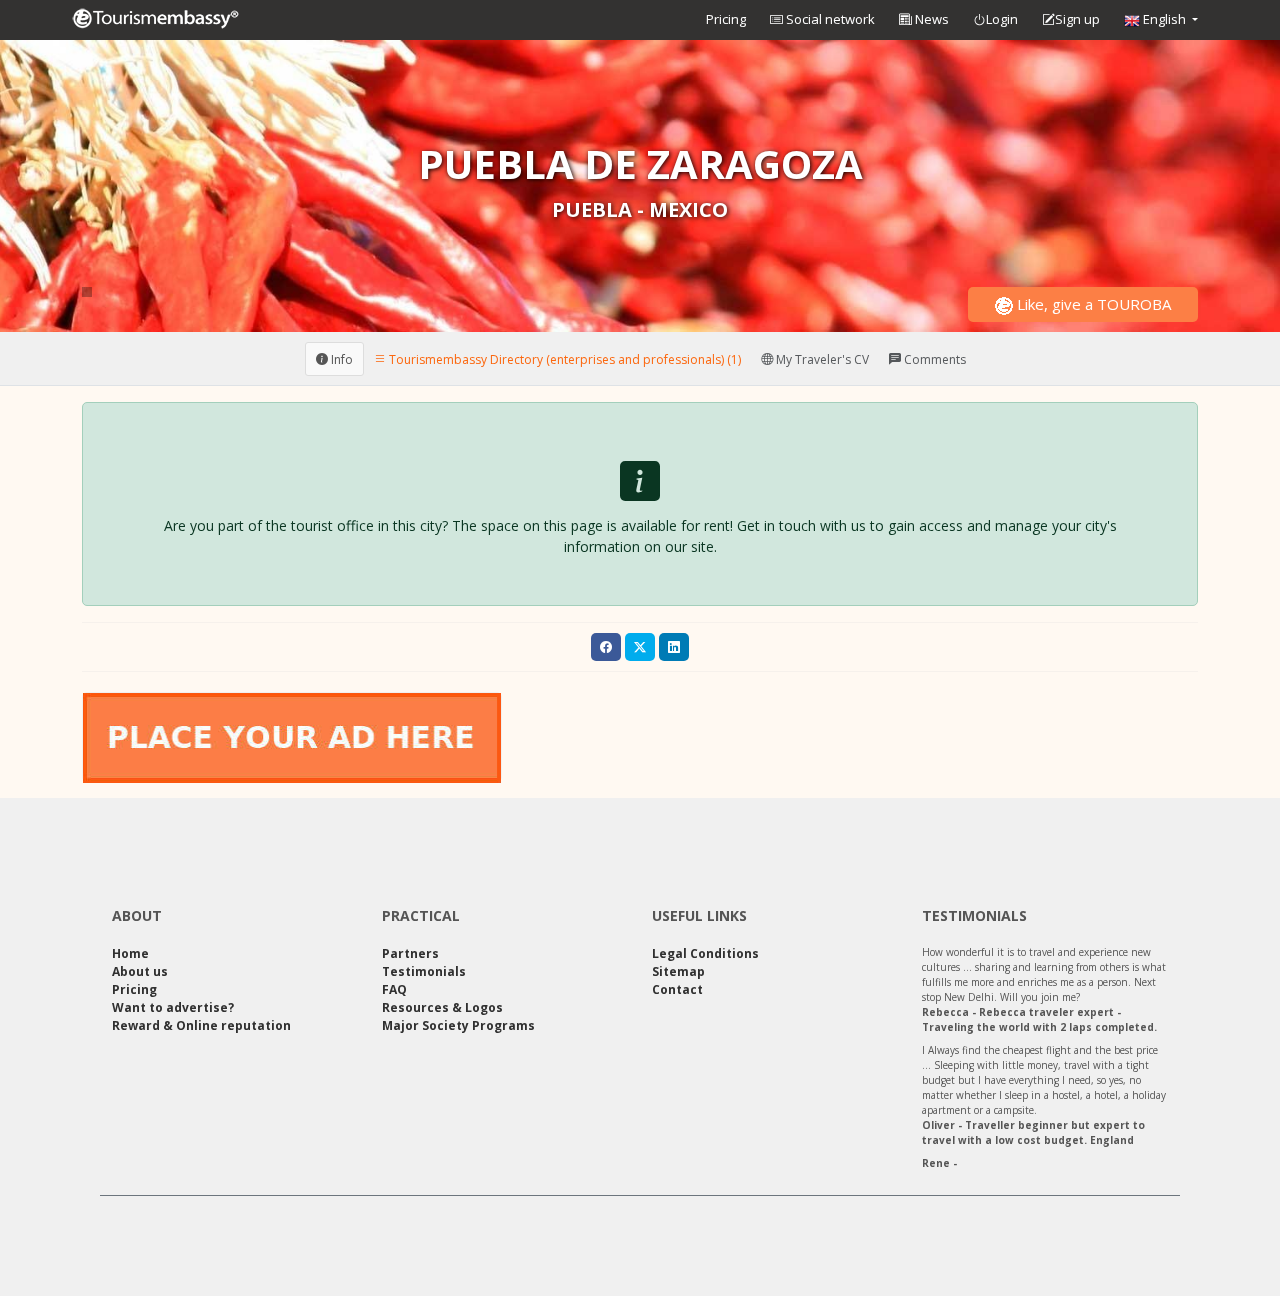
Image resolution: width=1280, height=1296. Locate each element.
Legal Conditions (705, 953)
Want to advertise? (173, 1007)
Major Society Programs (458, 1025)
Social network (829, 19)
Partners (410, 953)
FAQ (394, 989)
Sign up (1077, 19)
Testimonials (424, 971)
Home (130, 953)
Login (1002, 19)
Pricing (726, 19)
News (930, 19)
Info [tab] (340, 358)
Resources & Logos (442, 1007)
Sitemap (678, 971)
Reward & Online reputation (201, 1025)
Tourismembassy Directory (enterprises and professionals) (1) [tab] (563, 358)
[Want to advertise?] (292, 737)
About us (140, 971)
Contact (677, 989)
